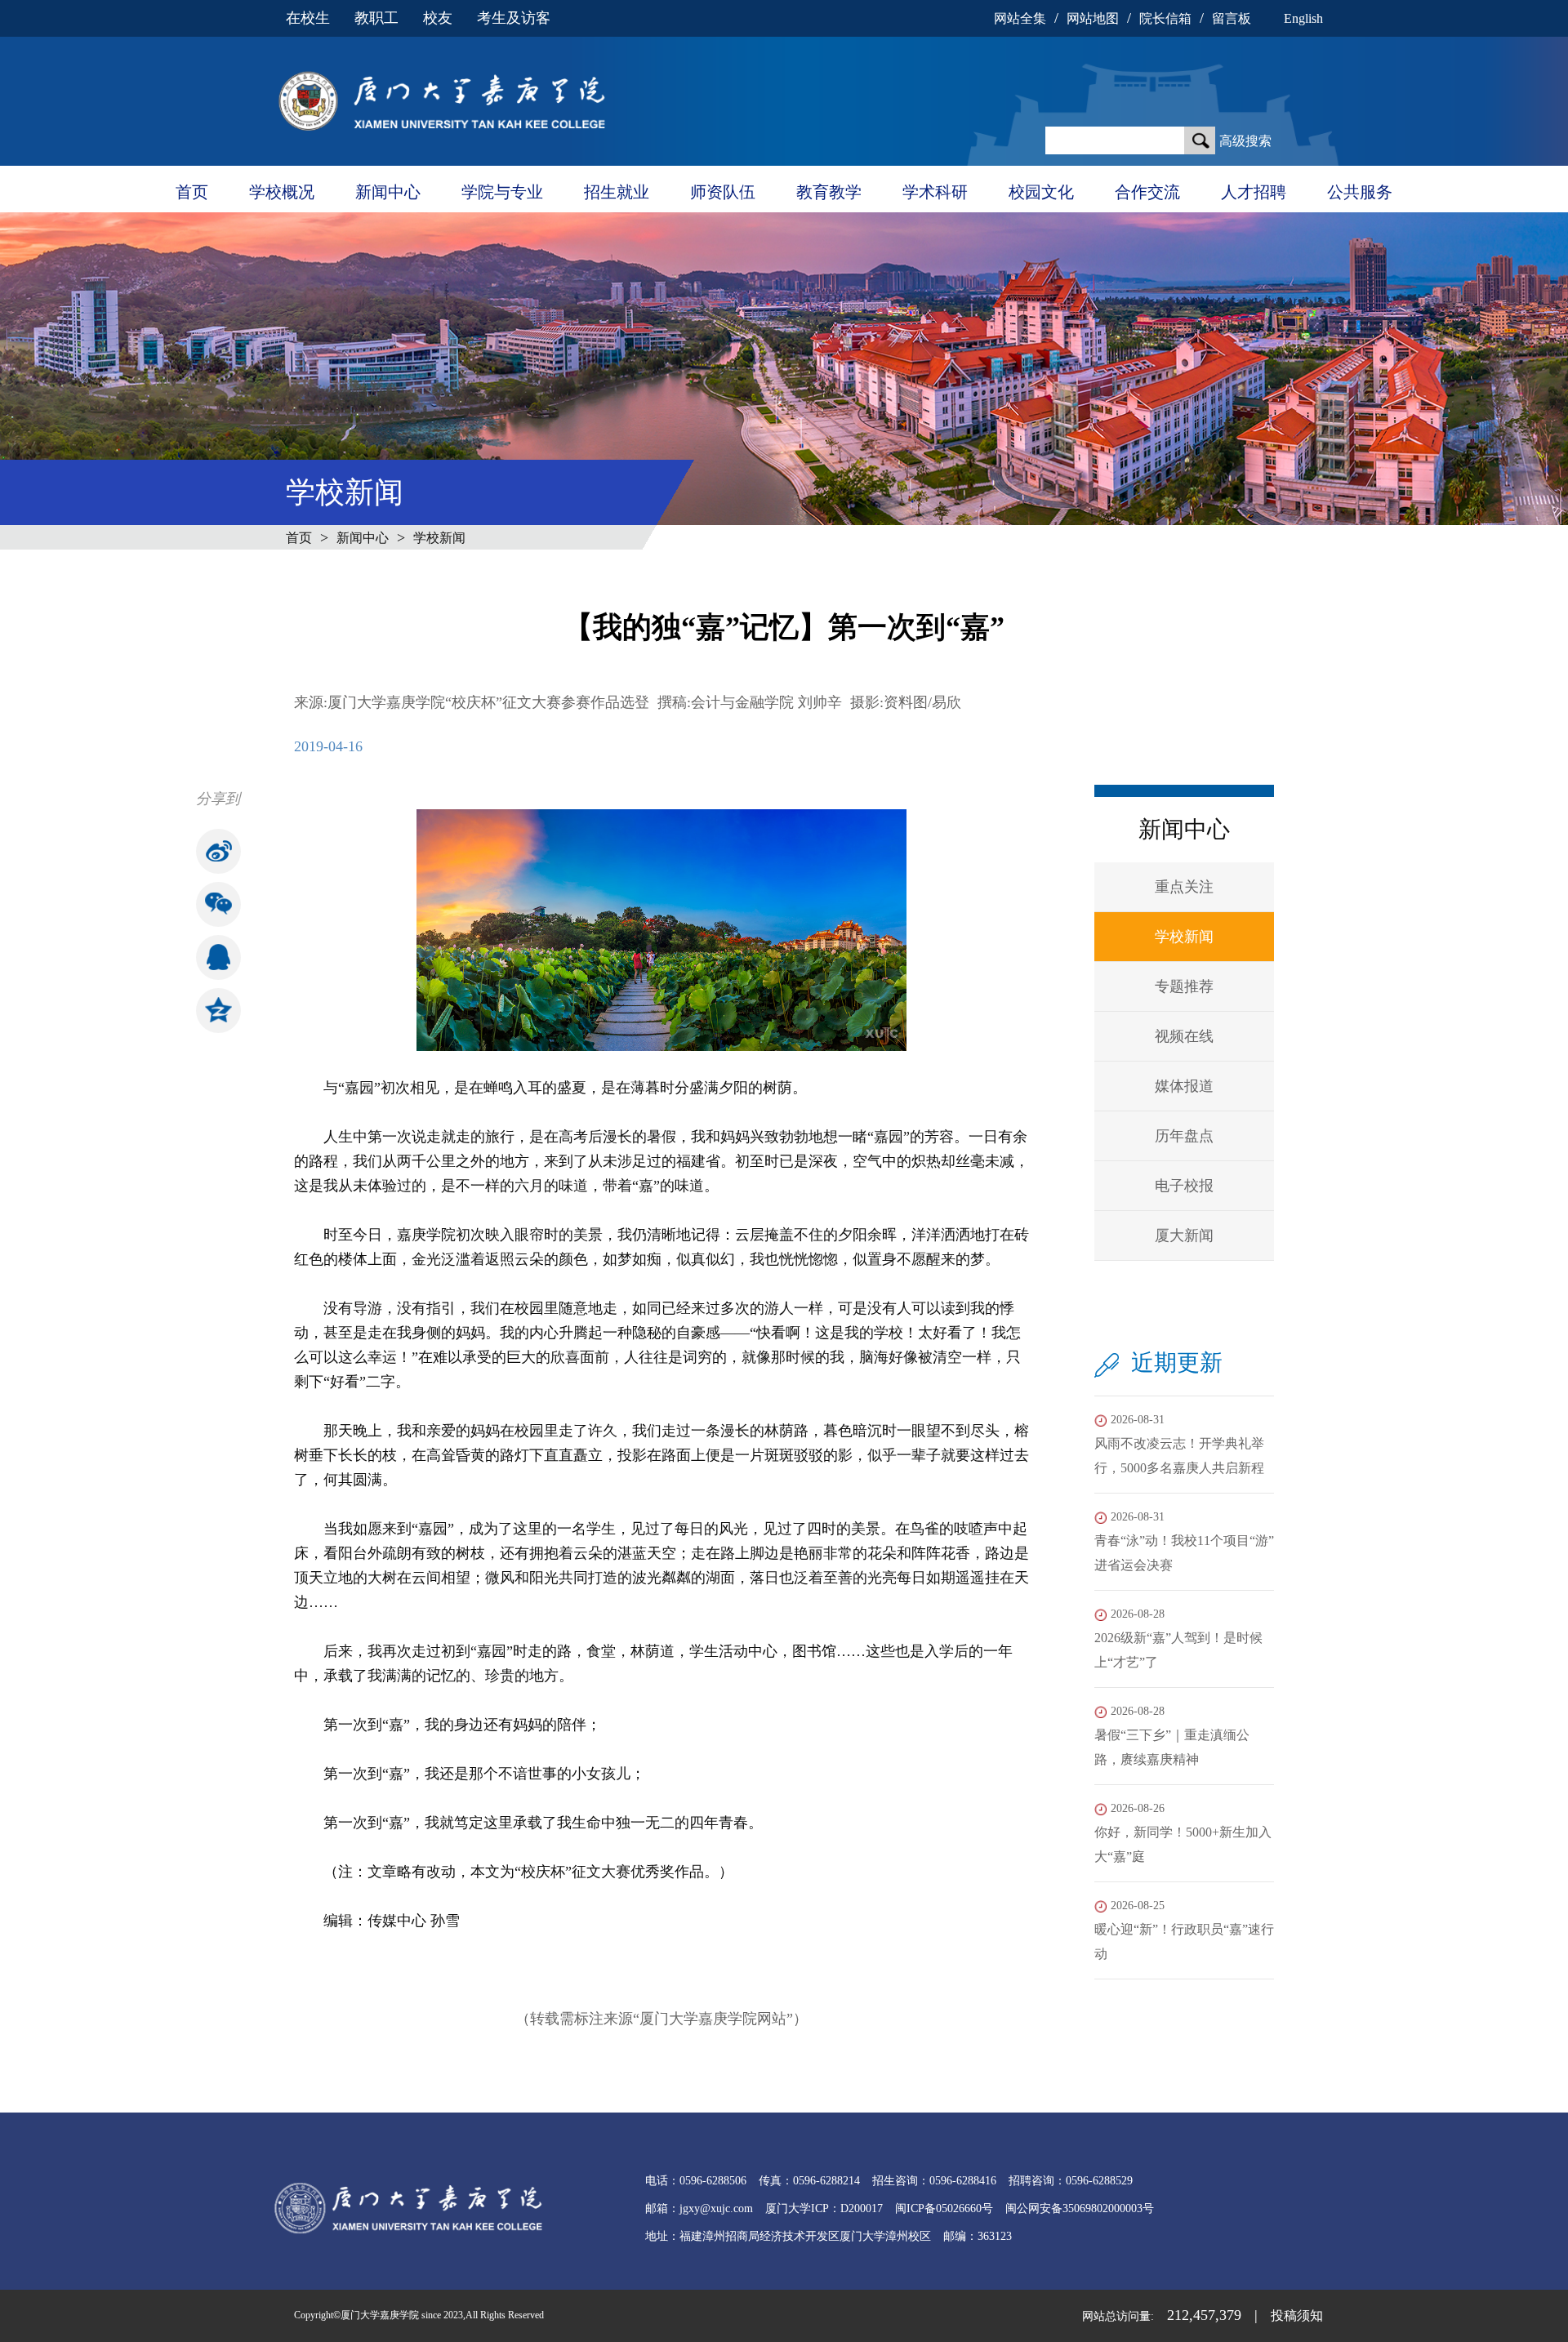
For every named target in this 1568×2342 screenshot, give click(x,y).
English (1303, 18)
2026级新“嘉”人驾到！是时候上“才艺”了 (1178, 1639)
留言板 (1232, 18)
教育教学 (829, 192)
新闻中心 (388, 192)
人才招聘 (1254, 192)
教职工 (376, 18)
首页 (192, 192)
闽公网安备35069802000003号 (1080, 2208)
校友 (438, 18)
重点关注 (1184, 887)
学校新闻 (439, 538)
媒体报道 (1184, 1086)
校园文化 (1041, 192)
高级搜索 (1245, 141)
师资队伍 (723, 192)
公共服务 (1360, 192)
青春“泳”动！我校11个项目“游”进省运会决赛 (1184, 1541)
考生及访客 (514, 18)
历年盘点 (1184, 1136)
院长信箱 (1165, 18)
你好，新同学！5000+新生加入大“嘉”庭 (1183, 1833)
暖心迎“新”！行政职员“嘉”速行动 (1184, 1930)
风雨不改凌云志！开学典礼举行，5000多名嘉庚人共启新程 (1179, 1444)
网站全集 (1020, 18)
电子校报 (1184, 1186)
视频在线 (1184, 1036)
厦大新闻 (1184, 1236)
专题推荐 (1184, 986)
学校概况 (282, 192)
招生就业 (617, 192)
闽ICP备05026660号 (944, 2208)
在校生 (308, 18)
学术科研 (935, 192)
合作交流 (1147, 192)
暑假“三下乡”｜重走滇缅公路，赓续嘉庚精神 (1172, 1736)
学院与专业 (502, 192)
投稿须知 (1297, 2315)
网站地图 (1093, 18)
